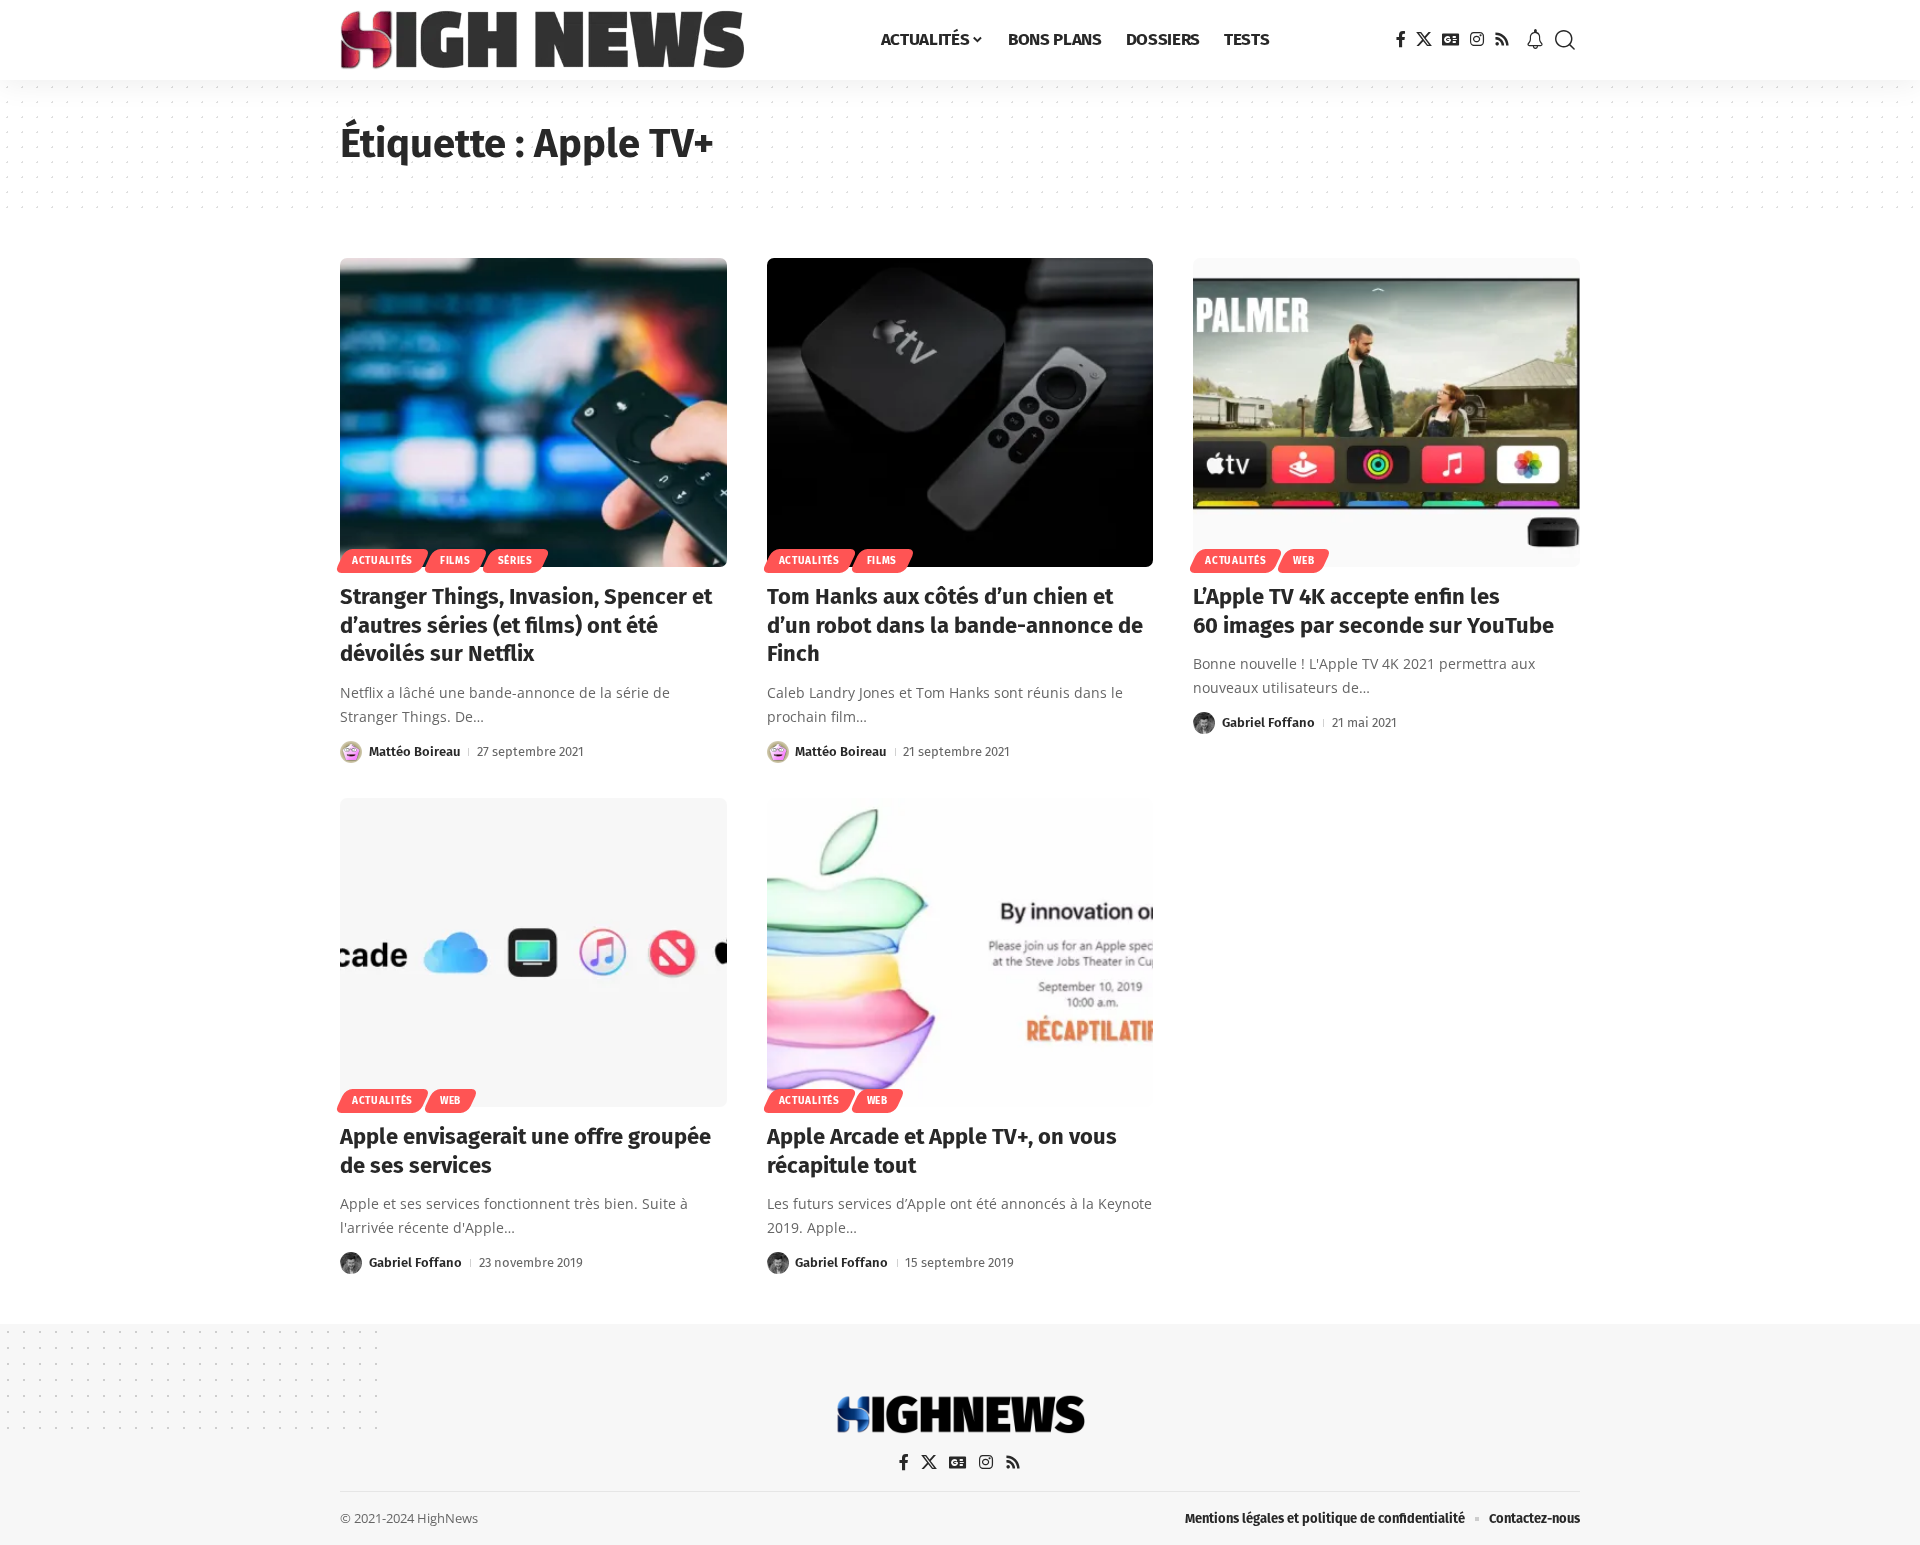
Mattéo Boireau (414, 751)
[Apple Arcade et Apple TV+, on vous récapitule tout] (960, 952)
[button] (1565, 40)
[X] (1424, 39)
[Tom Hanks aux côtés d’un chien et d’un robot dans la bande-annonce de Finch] (960, 412)
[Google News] (1451, 39)
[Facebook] (1401, 39)
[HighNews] (542, 40)
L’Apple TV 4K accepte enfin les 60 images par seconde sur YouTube (1373, 611)
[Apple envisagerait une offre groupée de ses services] (533, 952)
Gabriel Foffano (1268, 722)
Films (455, 561)
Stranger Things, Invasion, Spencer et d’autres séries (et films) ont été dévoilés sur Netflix (526, 625)
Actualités (382, 561)
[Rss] (1502, 39)
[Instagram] (1477, 39)
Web (1303, 561)
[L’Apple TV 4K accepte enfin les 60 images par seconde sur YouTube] (1386, 412)
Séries (515, 561)
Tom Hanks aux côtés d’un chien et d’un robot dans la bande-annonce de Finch (955, 625)
